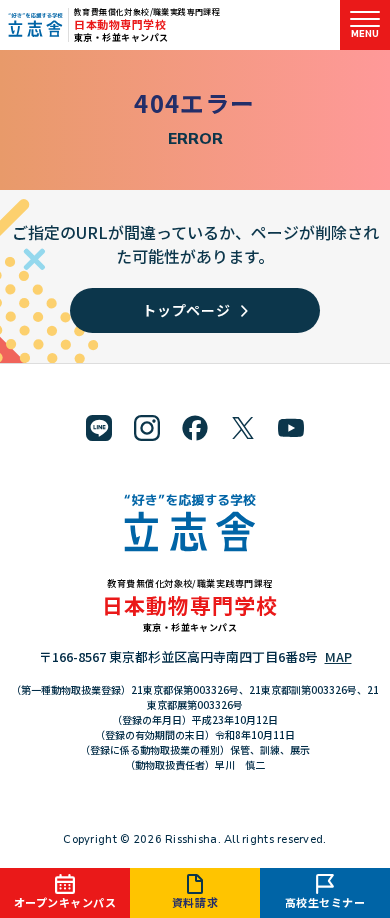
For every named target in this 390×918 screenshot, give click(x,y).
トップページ (186, 310)
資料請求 (195, 902)
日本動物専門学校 (120, 24)
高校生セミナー (325, 902)
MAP (338, 656)
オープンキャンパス (65, 902)
